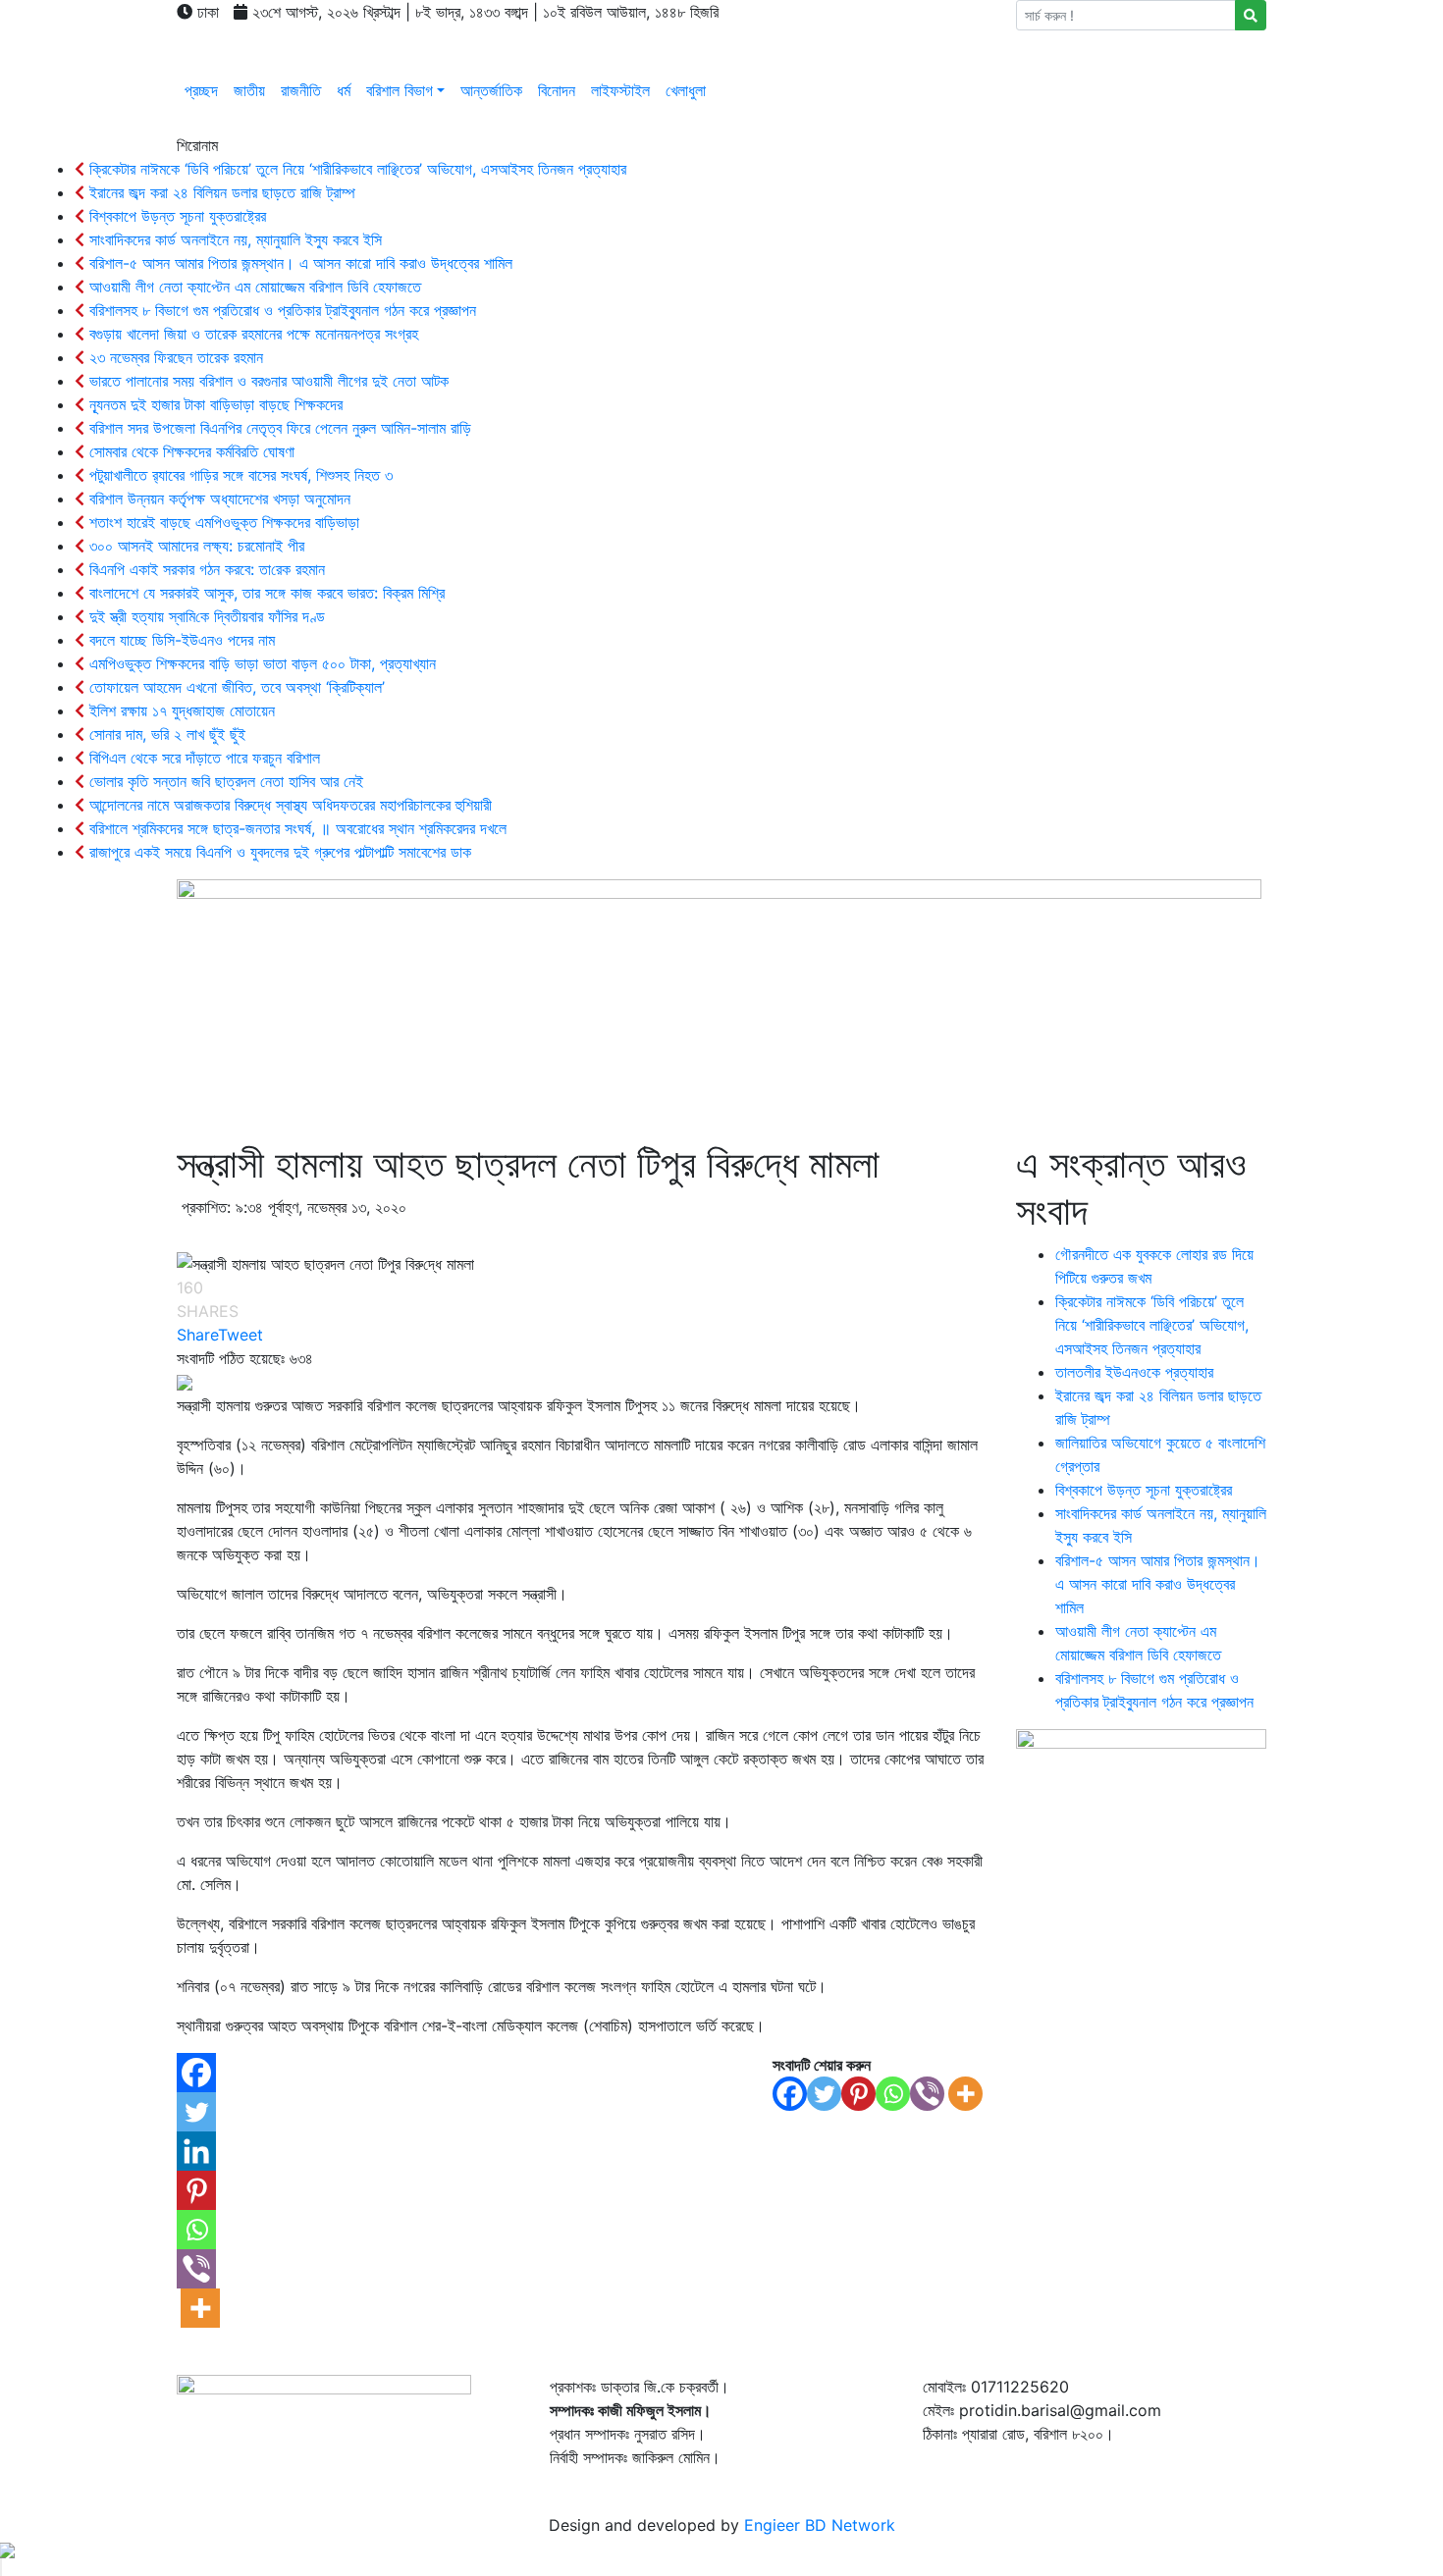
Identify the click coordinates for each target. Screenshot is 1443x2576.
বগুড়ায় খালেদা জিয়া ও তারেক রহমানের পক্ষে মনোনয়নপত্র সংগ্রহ (251, 334)
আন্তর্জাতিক (491, 90)
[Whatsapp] (893, 2094)
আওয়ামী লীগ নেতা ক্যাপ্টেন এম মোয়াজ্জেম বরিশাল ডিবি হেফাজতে (253, 287)
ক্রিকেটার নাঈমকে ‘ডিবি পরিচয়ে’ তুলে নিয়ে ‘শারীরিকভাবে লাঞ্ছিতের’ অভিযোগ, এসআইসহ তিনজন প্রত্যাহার (355, 169)
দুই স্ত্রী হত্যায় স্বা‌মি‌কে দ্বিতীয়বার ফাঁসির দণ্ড (205, 616)
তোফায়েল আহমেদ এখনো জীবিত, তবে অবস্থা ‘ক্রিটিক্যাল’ (235, 687)
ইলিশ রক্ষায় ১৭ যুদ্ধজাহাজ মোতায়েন (180, 710)
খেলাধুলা (686, 90)
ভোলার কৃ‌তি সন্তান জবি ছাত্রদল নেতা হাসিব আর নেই (224, 781)
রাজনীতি (301, 90)
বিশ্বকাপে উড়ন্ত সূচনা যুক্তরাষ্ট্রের (175, 216)
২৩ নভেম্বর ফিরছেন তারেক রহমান (174, 357)
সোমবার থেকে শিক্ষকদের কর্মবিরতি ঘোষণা (189, 451)
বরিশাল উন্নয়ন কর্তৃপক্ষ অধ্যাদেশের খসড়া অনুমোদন (217, 499)
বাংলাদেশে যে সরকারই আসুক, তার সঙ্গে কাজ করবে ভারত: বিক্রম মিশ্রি (265, 593)
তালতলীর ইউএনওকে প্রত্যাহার (1134, 1372)
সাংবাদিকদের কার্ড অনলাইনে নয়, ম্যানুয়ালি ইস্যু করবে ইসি (233, 239)
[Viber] (927, 2094)
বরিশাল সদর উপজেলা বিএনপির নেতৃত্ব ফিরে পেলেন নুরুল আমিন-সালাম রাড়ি (278, 428)
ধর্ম (344, 90)
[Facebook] (790, 2094)
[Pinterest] (858, 2094)
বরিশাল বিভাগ (400, 90)
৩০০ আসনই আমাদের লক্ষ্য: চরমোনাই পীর (194, 546)
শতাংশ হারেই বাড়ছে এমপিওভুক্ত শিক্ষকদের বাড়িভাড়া (222, 522)
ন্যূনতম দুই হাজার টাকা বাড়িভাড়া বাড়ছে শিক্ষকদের (214, 404)
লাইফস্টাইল (620, 90)
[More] (965, 2094)
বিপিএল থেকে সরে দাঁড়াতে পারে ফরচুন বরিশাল (202, 758)
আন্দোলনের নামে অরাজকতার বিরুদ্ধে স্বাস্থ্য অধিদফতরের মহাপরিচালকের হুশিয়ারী (288, 805)
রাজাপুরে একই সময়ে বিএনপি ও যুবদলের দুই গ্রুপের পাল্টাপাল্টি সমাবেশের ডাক (278, 852)
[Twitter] (824, 2094)
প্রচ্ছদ (201, 90)
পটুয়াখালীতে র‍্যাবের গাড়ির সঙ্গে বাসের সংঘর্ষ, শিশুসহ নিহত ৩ (239, 475)
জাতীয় (249, 90)
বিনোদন (557, 90)
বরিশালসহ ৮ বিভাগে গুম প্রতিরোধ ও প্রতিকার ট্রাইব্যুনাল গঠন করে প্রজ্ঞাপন (280, 310)
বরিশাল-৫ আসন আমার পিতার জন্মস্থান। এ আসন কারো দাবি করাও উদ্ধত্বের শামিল (298, 263)
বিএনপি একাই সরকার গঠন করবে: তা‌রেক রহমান (205, 569)
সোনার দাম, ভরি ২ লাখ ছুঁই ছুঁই (165, 734)
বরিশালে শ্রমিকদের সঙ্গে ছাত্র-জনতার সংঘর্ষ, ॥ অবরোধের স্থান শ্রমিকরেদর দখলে (295, 828)
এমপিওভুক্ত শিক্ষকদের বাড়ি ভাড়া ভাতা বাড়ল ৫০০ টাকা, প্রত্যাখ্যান (260, 663)
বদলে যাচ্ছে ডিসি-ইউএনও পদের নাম (180, 640)
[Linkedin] (196, 2151)
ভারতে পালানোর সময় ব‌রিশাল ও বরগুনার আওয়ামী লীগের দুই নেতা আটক (267, 381)
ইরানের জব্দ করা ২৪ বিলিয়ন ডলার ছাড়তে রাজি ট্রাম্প (220, 192)
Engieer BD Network (820, 2525)
